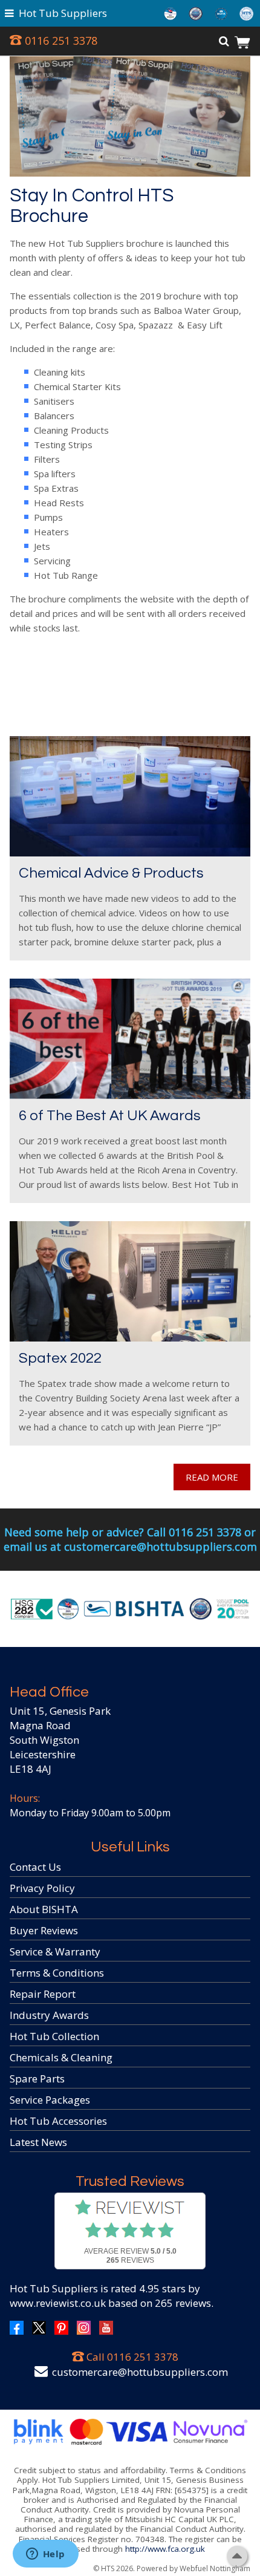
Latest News (38, 2142)
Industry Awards (49, 2015)
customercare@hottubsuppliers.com (140, 2372)
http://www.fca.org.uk (165, 2549)
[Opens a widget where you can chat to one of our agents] (45, 2555)
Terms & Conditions (57, 1973)
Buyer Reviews (44, 1930)
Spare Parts (37, 2079)
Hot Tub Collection (54, 2036)
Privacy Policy (42, 1888)
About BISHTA (44, 1909)
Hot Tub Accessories (58, 2121)
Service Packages (50, 2100)
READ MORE (212, 1477)
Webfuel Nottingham (215, 2568)
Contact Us (35, 1867)
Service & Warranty (55, 1952)
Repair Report (43, 1994)
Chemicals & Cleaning (61, 2057)
